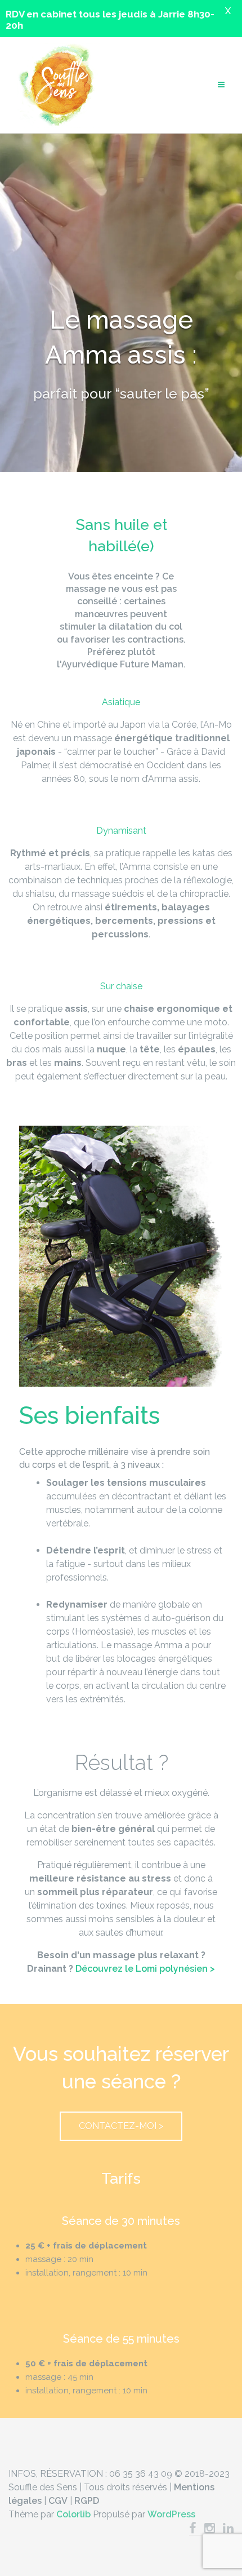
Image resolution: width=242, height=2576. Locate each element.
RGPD (87, 2501)
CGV (58, 2501)
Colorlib (73, 2514)
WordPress (171, 2514)
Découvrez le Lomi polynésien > (145, 1969)
